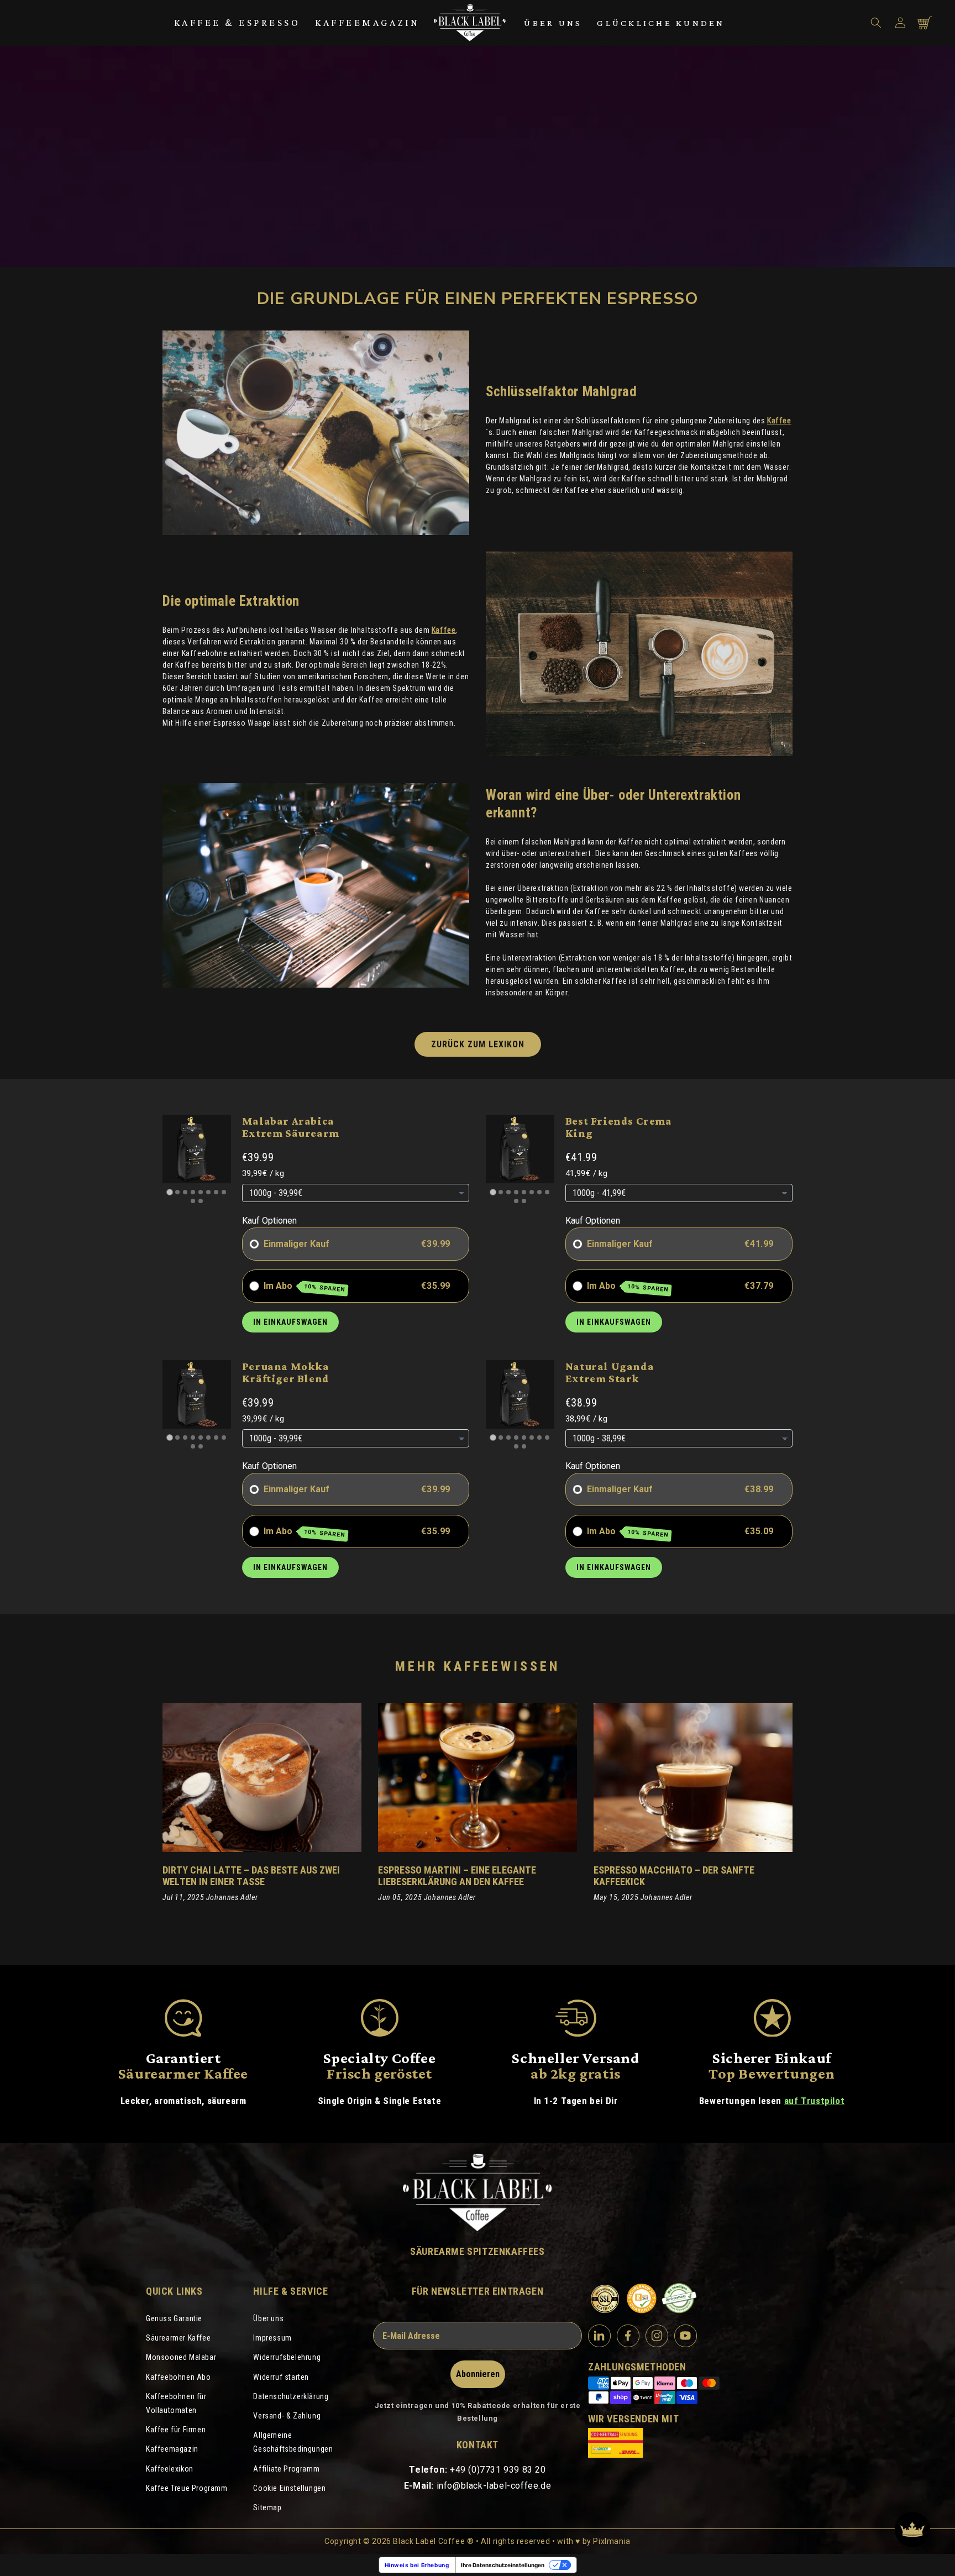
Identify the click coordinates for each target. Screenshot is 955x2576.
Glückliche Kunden (661, 23)
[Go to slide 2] (177, 1192)
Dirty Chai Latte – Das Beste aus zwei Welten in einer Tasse (251, 1876)
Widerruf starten (281, 2377)
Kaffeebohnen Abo (179, 2377)
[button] (876, 23)
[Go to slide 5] (201, 1192)
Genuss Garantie (174, 2318)
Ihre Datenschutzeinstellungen (503, 2565)
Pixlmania (612, 2541)
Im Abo (305, 1287)
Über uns (553, 23)
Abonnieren (478, 2374)
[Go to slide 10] (201, 1201)
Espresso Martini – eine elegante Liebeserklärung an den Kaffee (457, 1876)
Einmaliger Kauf (297, 1244)
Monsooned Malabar (181, 2357)
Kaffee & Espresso (237, 23)
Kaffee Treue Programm (187, 2488)
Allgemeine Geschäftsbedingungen (293, 2442)
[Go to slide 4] (193, 1192)
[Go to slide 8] (224, 1192)
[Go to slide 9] (193, 1201)
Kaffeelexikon (170, 2469)
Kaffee (779, 421)
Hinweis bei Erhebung (417, 2565)
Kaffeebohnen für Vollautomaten (176, 2403)
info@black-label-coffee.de (494, 2486)
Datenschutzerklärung (291, 2396)
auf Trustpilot (814, 2101)
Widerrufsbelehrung (287, 2357)
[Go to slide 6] (208, 1192)
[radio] (254, 1244)
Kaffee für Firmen (176, 2430)
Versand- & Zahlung (287, 2416)
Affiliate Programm (286, 2469)
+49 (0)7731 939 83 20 (498, 2470)
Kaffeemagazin (368, 23)
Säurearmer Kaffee (178, 2338)
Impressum (272, 2338)
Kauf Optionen (269, 1221)
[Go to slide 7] (216, 1192)
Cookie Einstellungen (289, 2488)
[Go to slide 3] (185, 1192)
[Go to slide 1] (169, 1192)
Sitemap (267, 2507)
